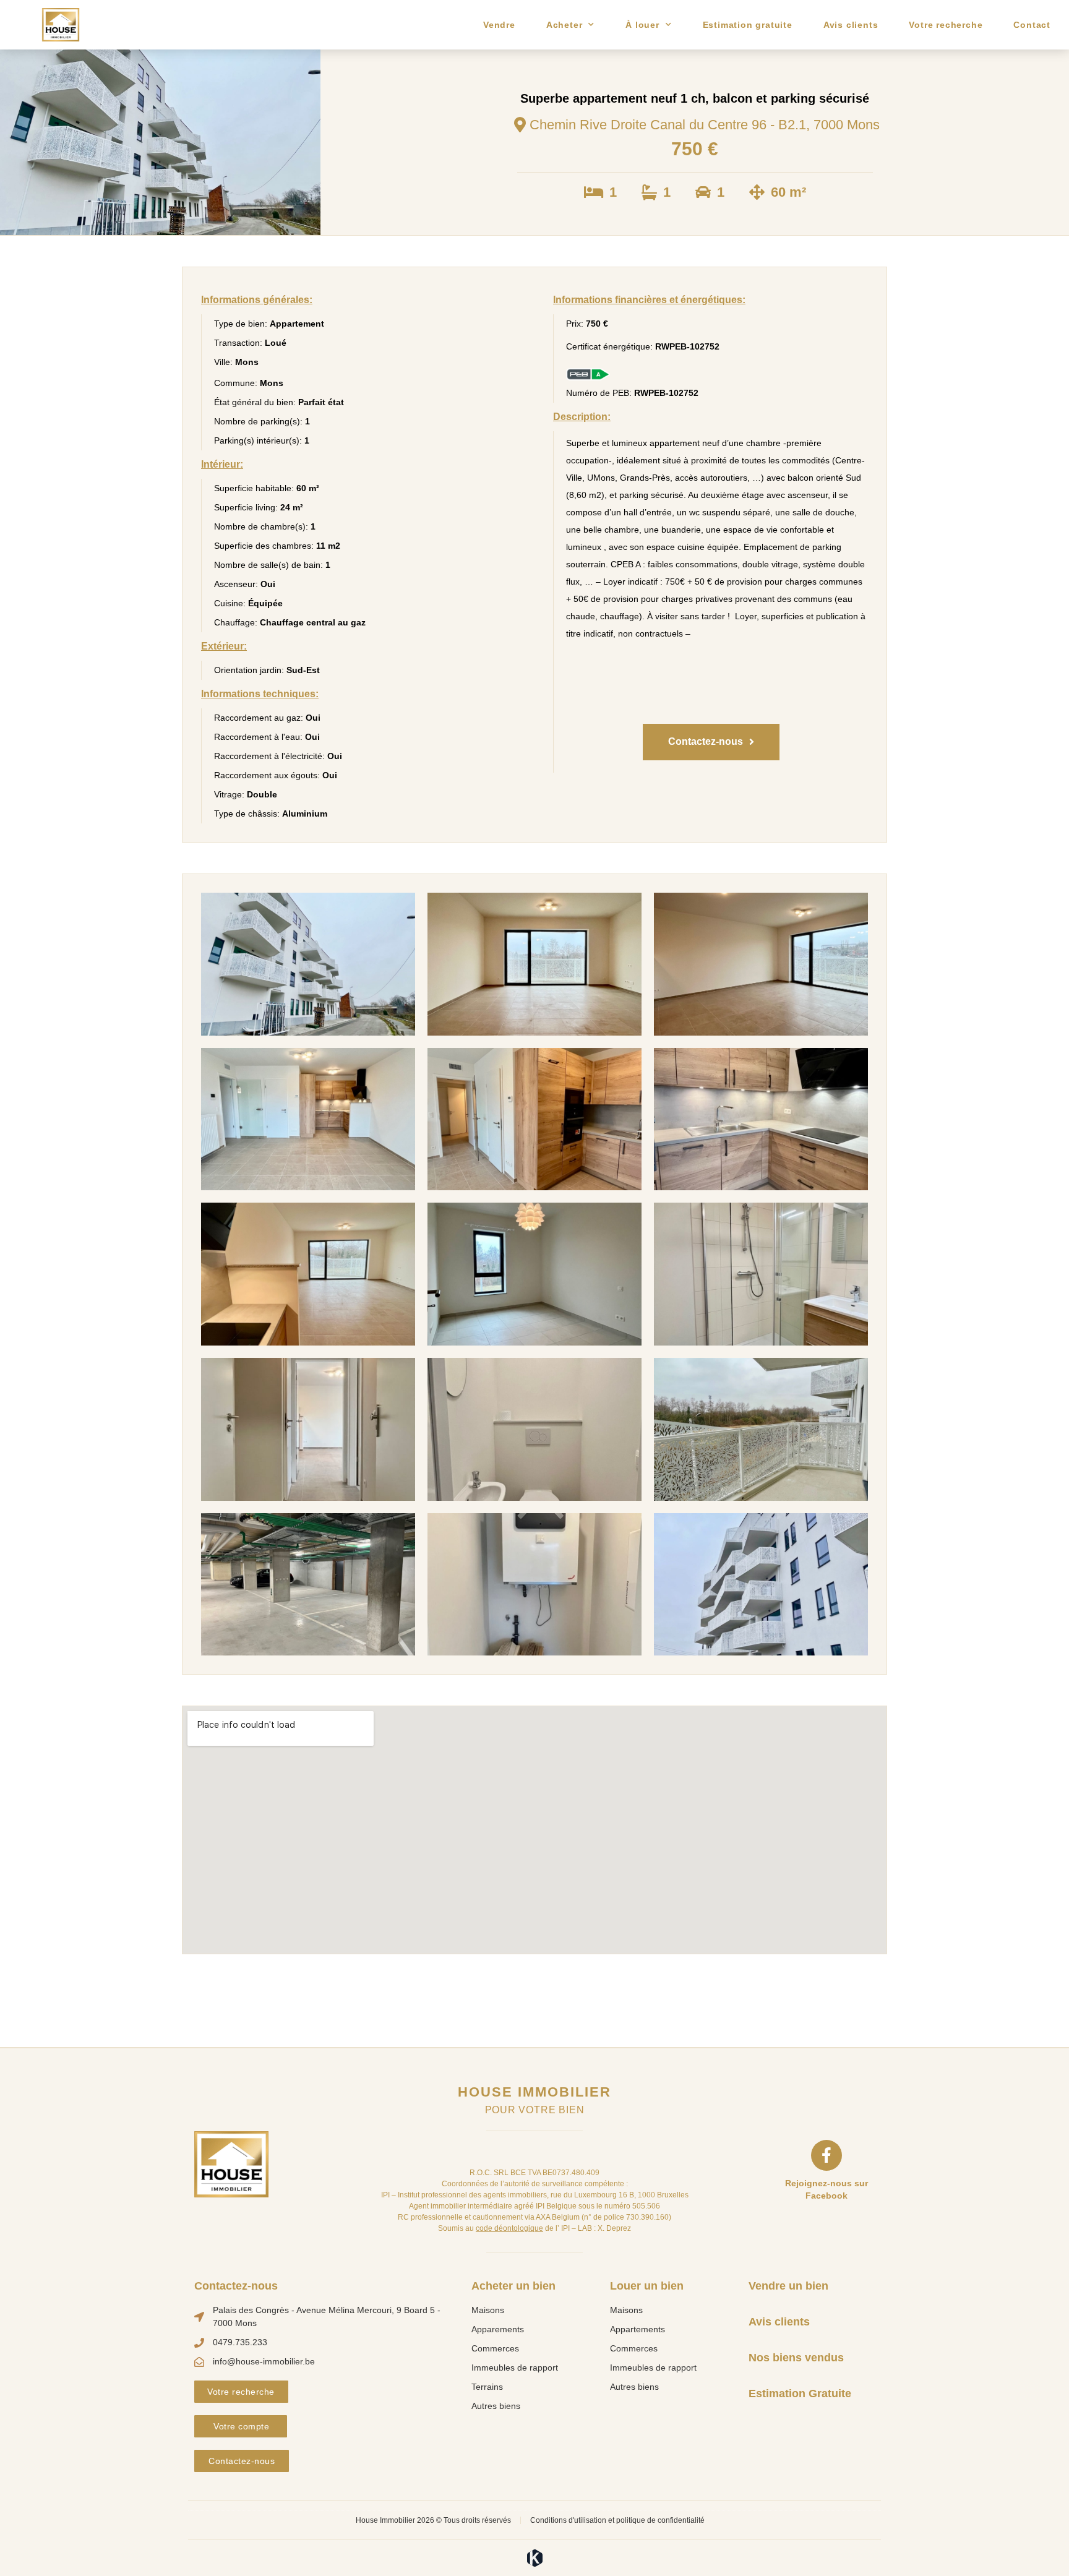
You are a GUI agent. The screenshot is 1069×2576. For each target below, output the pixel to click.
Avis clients (851, 25)
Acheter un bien (513, 2286)
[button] (711, 742)
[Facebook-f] (826, 2155)
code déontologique (509, 2228)
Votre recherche (946, 25)
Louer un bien (647, 2286)
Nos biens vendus (796, 2358)
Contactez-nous (236, 2286)
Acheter (565, 25)
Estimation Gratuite (800, 2394)
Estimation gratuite (748, 25)
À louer (642, 25)
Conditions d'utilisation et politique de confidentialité (617, 2520)
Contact (1032, 25)
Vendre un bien (788, 2286)
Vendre (499, 25)
